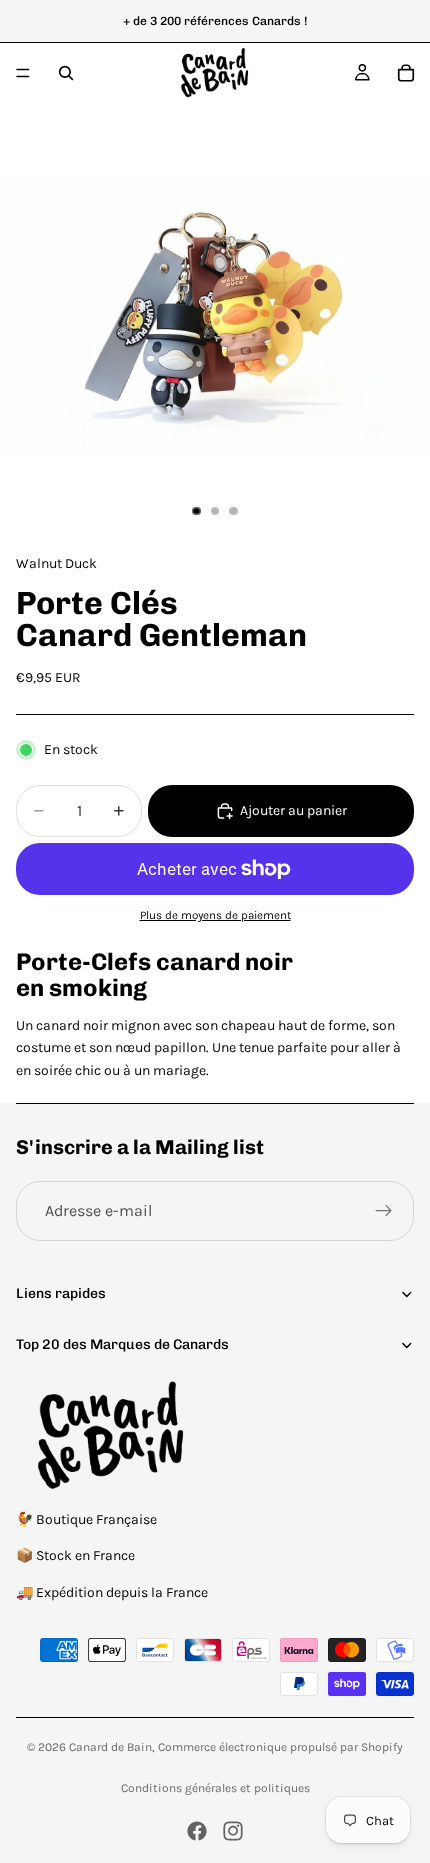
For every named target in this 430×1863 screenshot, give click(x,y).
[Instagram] (233, 1831)
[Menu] (23, 73)
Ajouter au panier (293, 810)
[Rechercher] (66, 73)
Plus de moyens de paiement (215, 915)
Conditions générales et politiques (215, 1788)
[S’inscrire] (384, 1211)
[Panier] (406, 73)
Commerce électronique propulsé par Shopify (280, 1747)
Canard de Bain (110, 1747)
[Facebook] (197, 1831)
